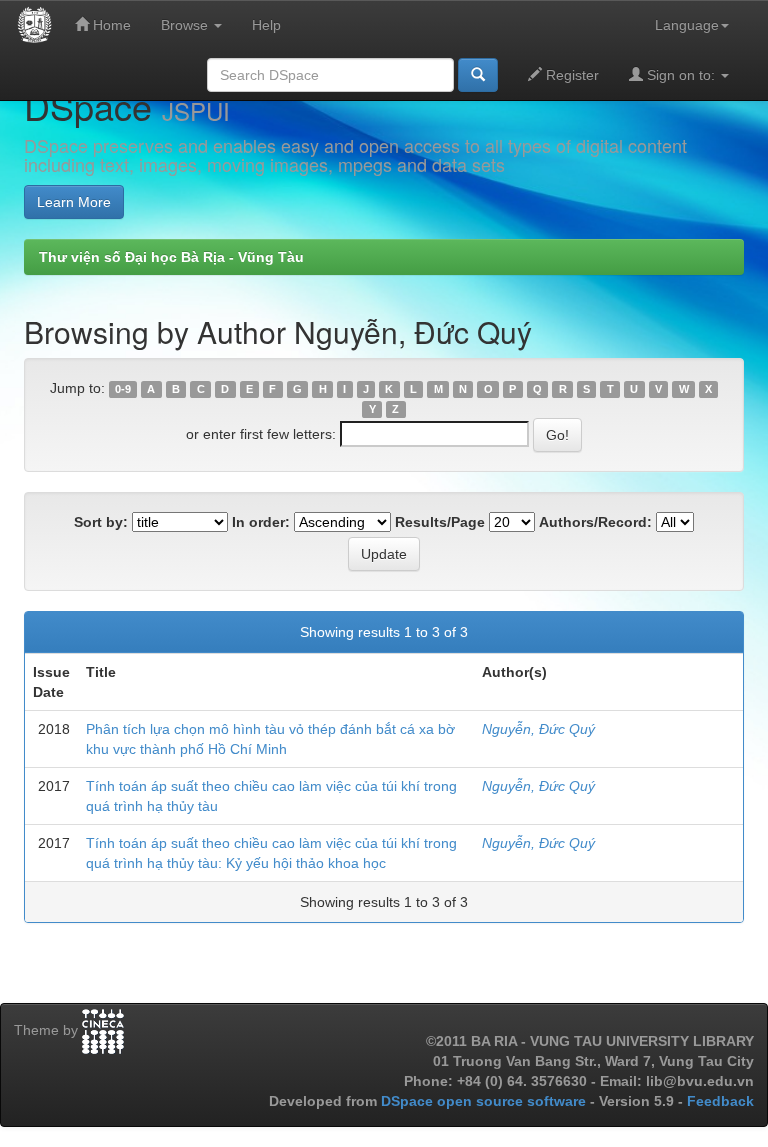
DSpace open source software (485, 1101)
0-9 (123, 389)
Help (266, 25)
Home (110, 25)
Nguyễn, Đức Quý (538, 729)
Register (570, 75)
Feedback (720, 1101)
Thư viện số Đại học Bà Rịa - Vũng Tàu (171, 257)
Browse (186, 25)
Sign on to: (681, 75)
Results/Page (440, 522)
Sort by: (101, 522)
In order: (261, 522)
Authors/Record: (595, 522)
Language (687, 25)
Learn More (74, 202)
